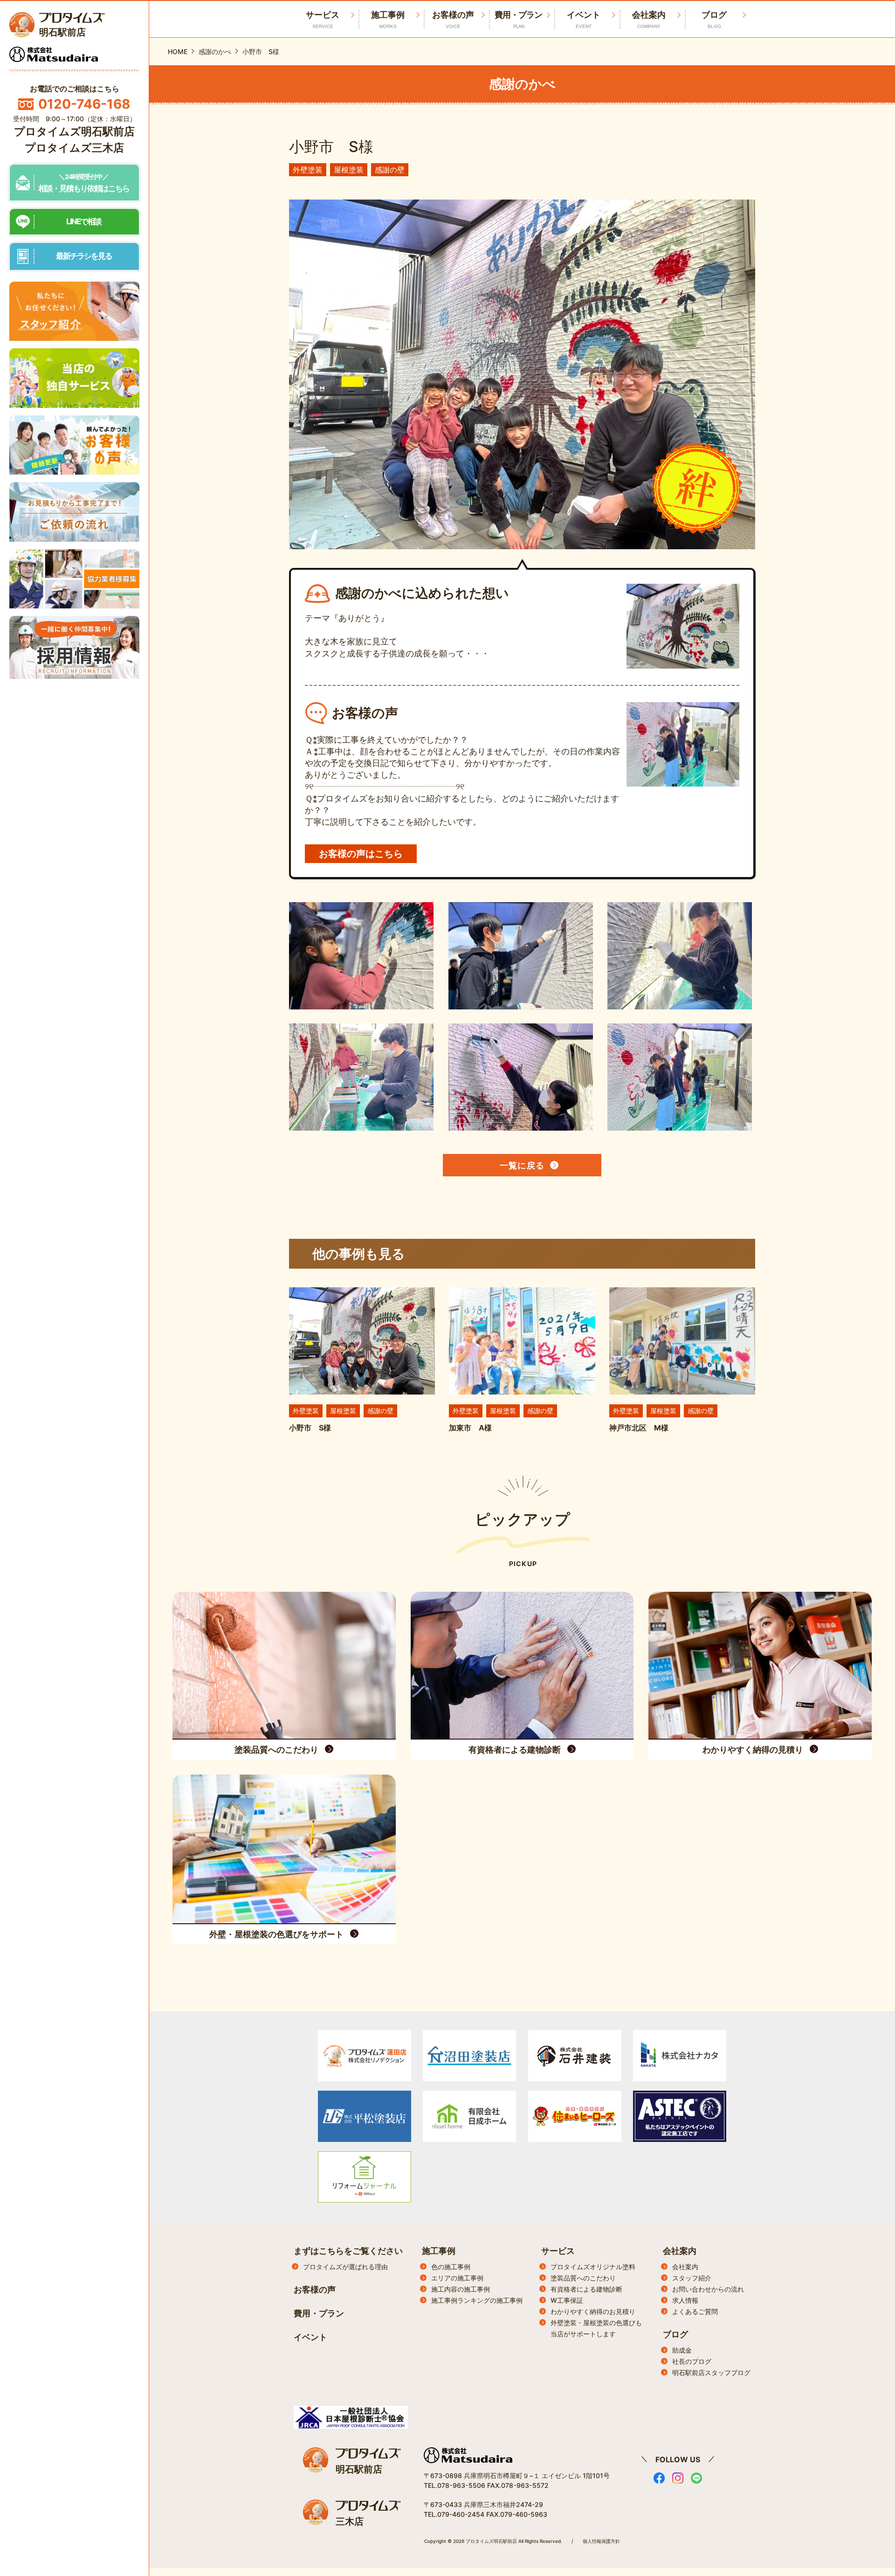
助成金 (682, 2350)
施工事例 (388, 19)
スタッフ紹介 (692, 2278)
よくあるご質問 (695, 2311)
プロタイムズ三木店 (74, 148)
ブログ (714, 19)
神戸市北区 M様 (639, 1428)
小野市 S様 (310, 1428)
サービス (558, 2251)
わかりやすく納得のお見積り (593, 2311)
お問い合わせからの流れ (708, 2289)
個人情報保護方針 (601, 2541)
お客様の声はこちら (361, 854)
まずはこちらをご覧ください (348, 2251)
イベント (584, 19)
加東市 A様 (470, 1428)
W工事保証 (567, 2300)
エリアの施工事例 (457, 2278)
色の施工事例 (451, 2267)
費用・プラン (518, 19)
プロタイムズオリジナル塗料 (593, 2267)
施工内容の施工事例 (461, 2289)
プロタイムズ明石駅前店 (74, 131)
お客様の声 (453, 19)
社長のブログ (692, 2361)
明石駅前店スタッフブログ (711, 2372)
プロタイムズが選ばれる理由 (345, 2267)
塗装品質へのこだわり (583, 2278)
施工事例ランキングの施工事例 (477, 2300)
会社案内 (649, 19)
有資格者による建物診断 (586, 2289)
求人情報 (685, 2300)
